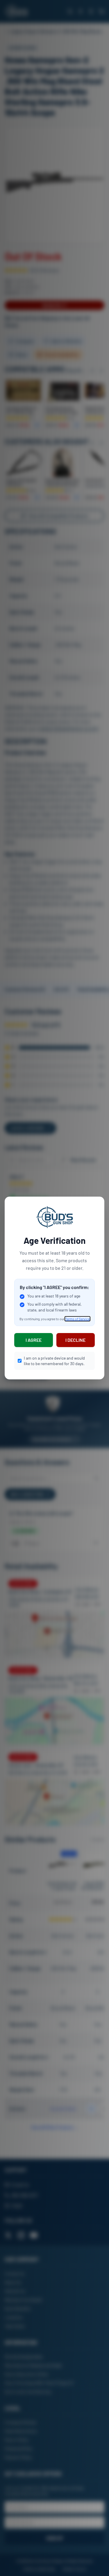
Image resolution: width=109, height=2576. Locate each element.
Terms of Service (77, 1319)
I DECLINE (75, 1340)
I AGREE (34, 1340)
